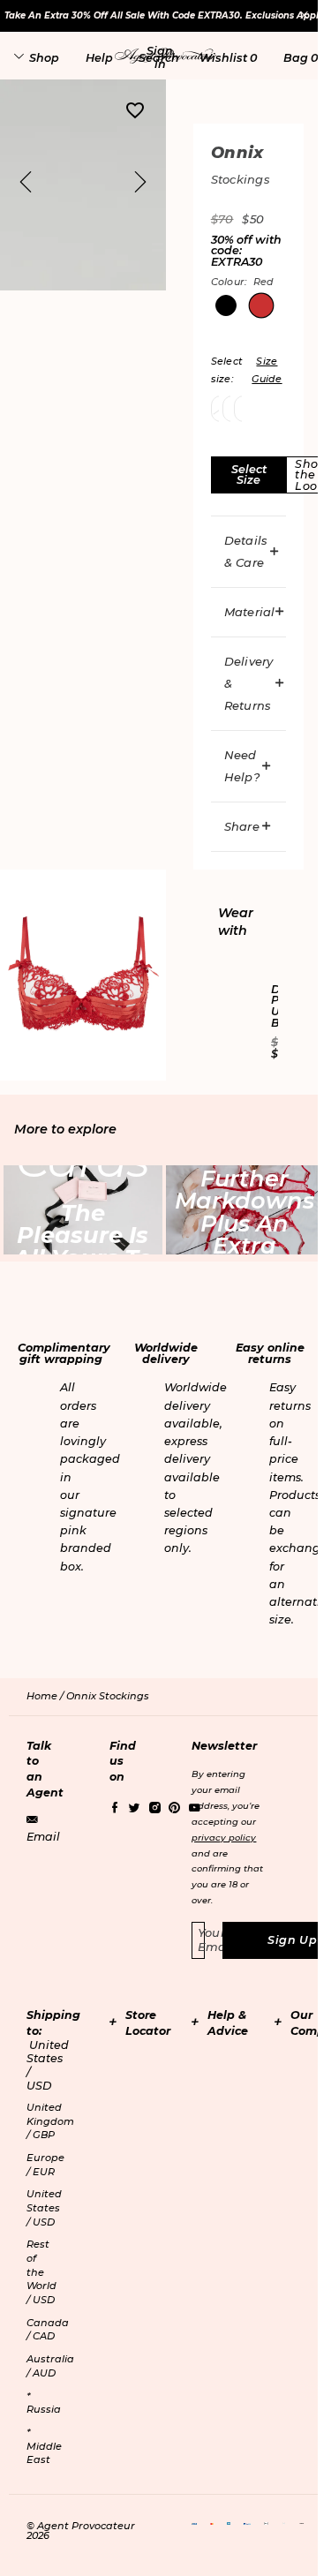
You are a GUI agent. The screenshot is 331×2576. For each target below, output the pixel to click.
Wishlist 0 (228, 58)
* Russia (44, 2403)
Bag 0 (301, 58)
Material (250, 612)
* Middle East (44, 2446)
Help (99, 58)
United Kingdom (50, 2121)
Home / (46, 1696)
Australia (50, 2366)
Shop (44, 58)
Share (242, 826)
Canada (48, 2330)
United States (44, 2207)
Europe (45, 2165)
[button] (160, 57)
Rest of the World (41, 2272)
